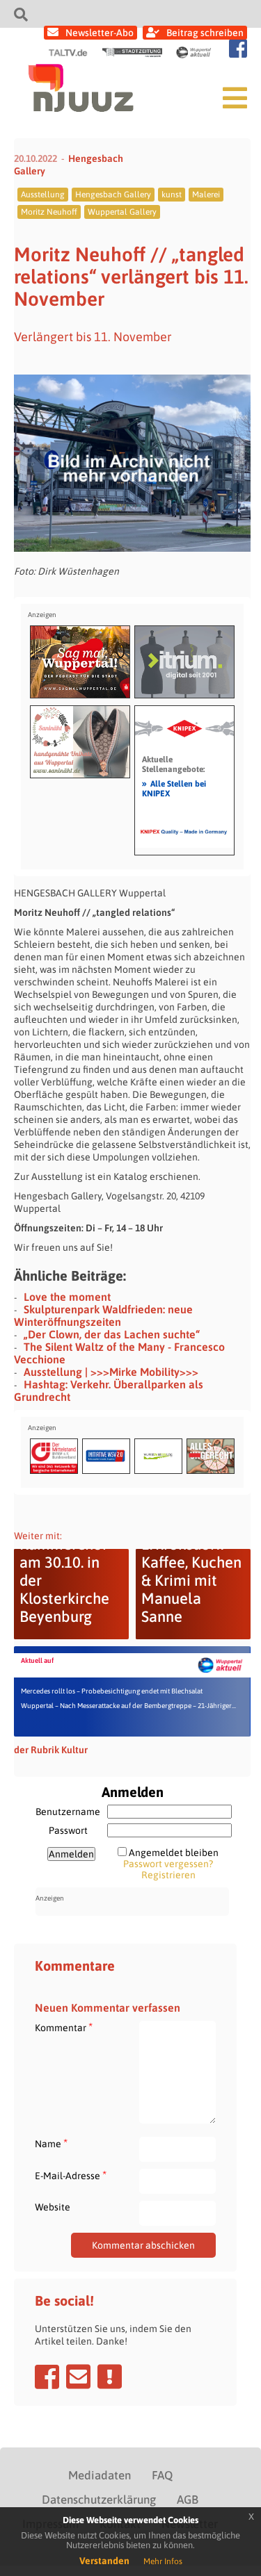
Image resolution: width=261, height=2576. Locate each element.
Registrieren (168, 1875)
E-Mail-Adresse (71, 2175)
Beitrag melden (110, 2377)
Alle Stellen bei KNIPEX (174, 788)
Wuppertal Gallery (122, 212)
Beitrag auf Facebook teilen (47, 2377)
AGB (188, 2500)
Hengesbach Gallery (113, 195)
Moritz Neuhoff (49, 212)
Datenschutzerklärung (99, 2500)
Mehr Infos (163, 2561)
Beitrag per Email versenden (78, 2377)
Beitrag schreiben (205, 33)
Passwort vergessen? (168, 1864)
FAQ (162, 2475)
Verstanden (104, 2561)
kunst (172, 195)
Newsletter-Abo (100, 33)
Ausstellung (43, 195)
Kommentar (64, 2027)
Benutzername (68, 1812)
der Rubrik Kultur (51, 1750)
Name (51, 2143)
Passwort (68, 1830)
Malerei (206, 195)
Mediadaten (100, 2475)
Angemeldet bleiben (174, 1853)
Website (53, 2207)
